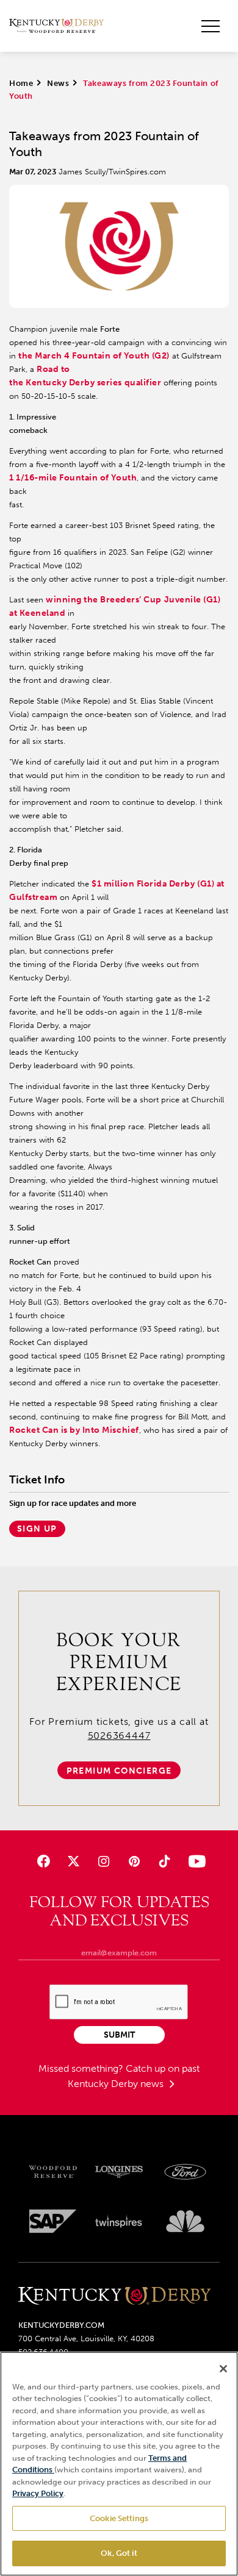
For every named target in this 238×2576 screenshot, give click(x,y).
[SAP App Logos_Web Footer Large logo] (53, 2221)
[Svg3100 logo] (185, 2221)
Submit (119, 2035)
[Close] (223, 2369)
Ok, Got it (119, 2553)
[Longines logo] (119, 2172)
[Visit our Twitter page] (74, 1861)
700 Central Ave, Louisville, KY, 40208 (86, 2339)
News (58, 83)
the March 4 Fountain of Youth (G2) (94, 356)
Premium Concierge (119, 1771)
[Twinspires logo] (119, 2221)
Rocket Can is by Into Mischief (74, 1430)
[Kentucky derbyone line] (114, 2296)
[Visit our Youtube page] (194, 1861)
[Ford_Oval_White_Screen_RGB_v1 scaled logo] (185, 2172)
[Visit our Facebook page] (44, 1861)
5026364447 (119, 1736)
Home (21, 83)
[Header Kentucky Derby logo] (56, 26)
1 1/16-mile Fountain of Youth (73, 478)
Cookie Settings (119, 2518)
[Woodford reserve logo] (53, 2172)
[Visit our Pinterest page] (134, 1861)
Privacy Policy (38, 2493)
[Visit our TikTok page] (164, 1861)
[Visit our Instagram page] (104, 1861)
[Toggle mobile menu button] (211, 26)
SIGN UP (37, 1529)
